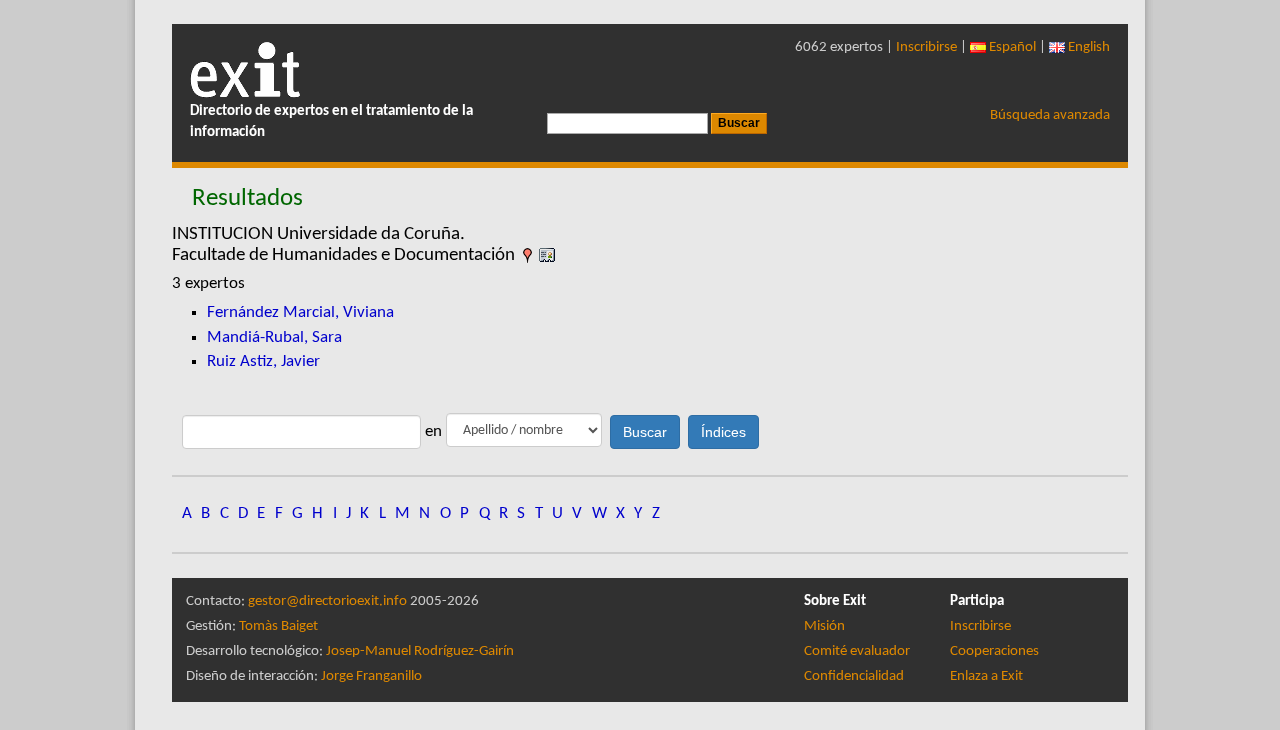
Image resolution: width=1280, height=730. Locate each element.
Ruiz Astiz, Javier (263, 361)
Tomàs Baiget (278, 626)
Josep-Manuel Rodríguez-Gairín (420, 651)
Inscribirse (926, 47)
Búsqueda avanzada (1050, 115)
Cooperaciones (994, 651)
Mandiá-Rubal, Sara (274, 337)
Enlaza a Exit (986, 676)
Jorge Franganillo (371, 676)
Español (1011, 47)
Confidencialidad (854, 676)
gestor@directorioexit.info (327, 601)
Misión (824, 626)
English (1087, 47)
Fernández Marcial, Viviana (300, 312)
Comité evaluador (857, 651)
